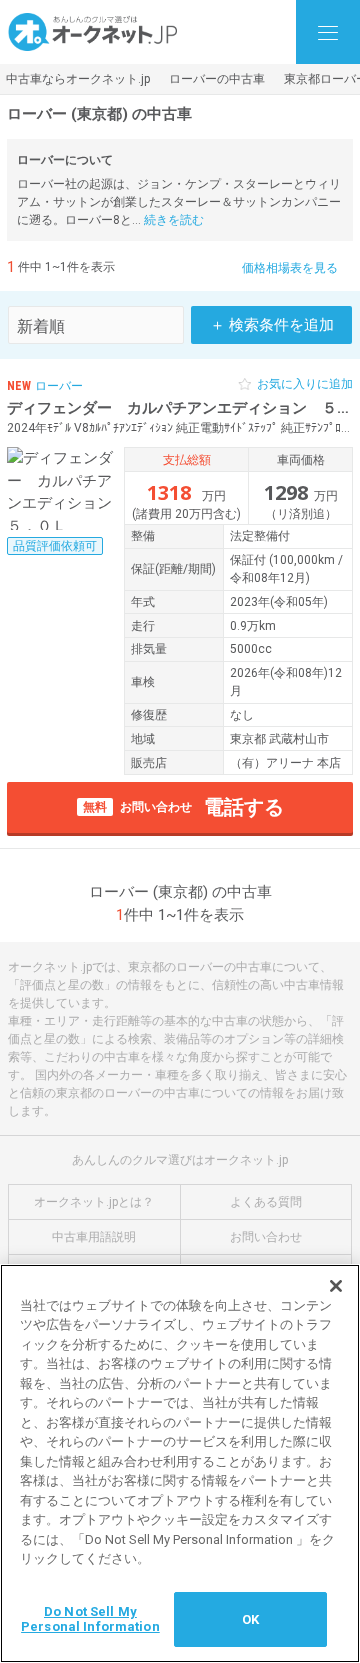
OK (250, 1619)
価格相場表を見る (290, 268)
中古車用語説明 (94, 1237)
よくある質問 (266, 1202)
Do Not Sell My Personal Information (90, 1619)
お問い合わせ (266, 1237)
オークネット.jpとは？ (94, 1202)
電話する (183, 807)
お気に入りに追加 (305, 384)
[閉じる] (336, 1286)
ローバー (59, 386)
